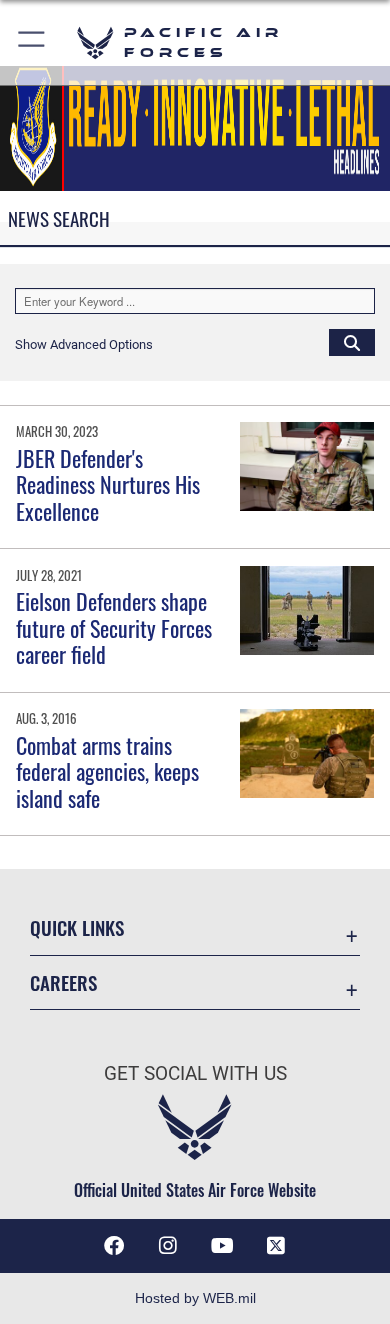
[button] (32, 42)
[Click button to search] (352, 342)
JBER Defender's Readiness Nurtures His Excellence (108, 484)
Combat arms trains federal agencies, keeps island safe (107, 771)
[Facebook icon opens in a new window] (114, 1246)
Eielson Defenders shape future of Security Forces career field (114, 627)
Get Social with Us (195, 1073)
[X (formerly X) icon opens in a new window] (276, 1246)
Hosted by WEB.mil (195, 1298)
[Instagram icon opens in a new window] (168, 1246)
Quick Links (77, 927)
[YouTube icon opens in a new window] (222, 1246)
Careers (63, 982)
